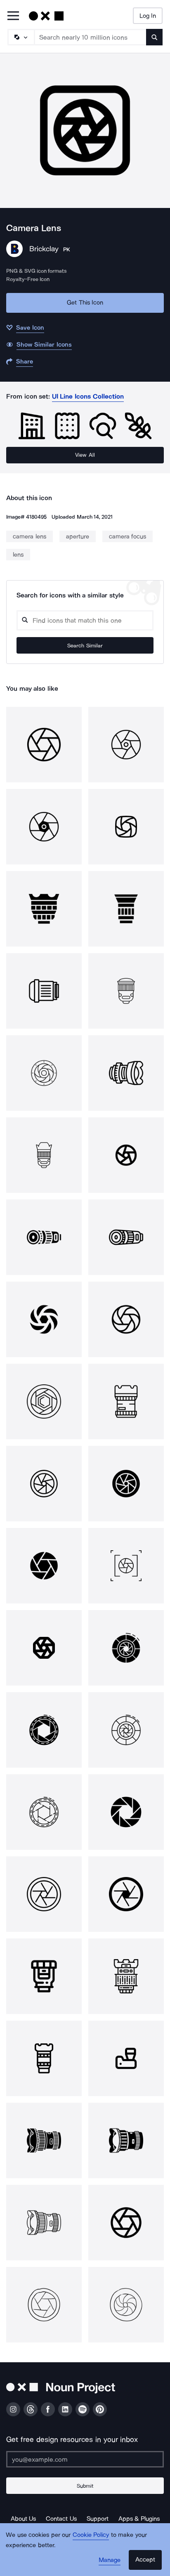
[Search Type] (21, 37)
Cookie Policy (91, 2535)
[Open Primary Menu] (13, 16)
